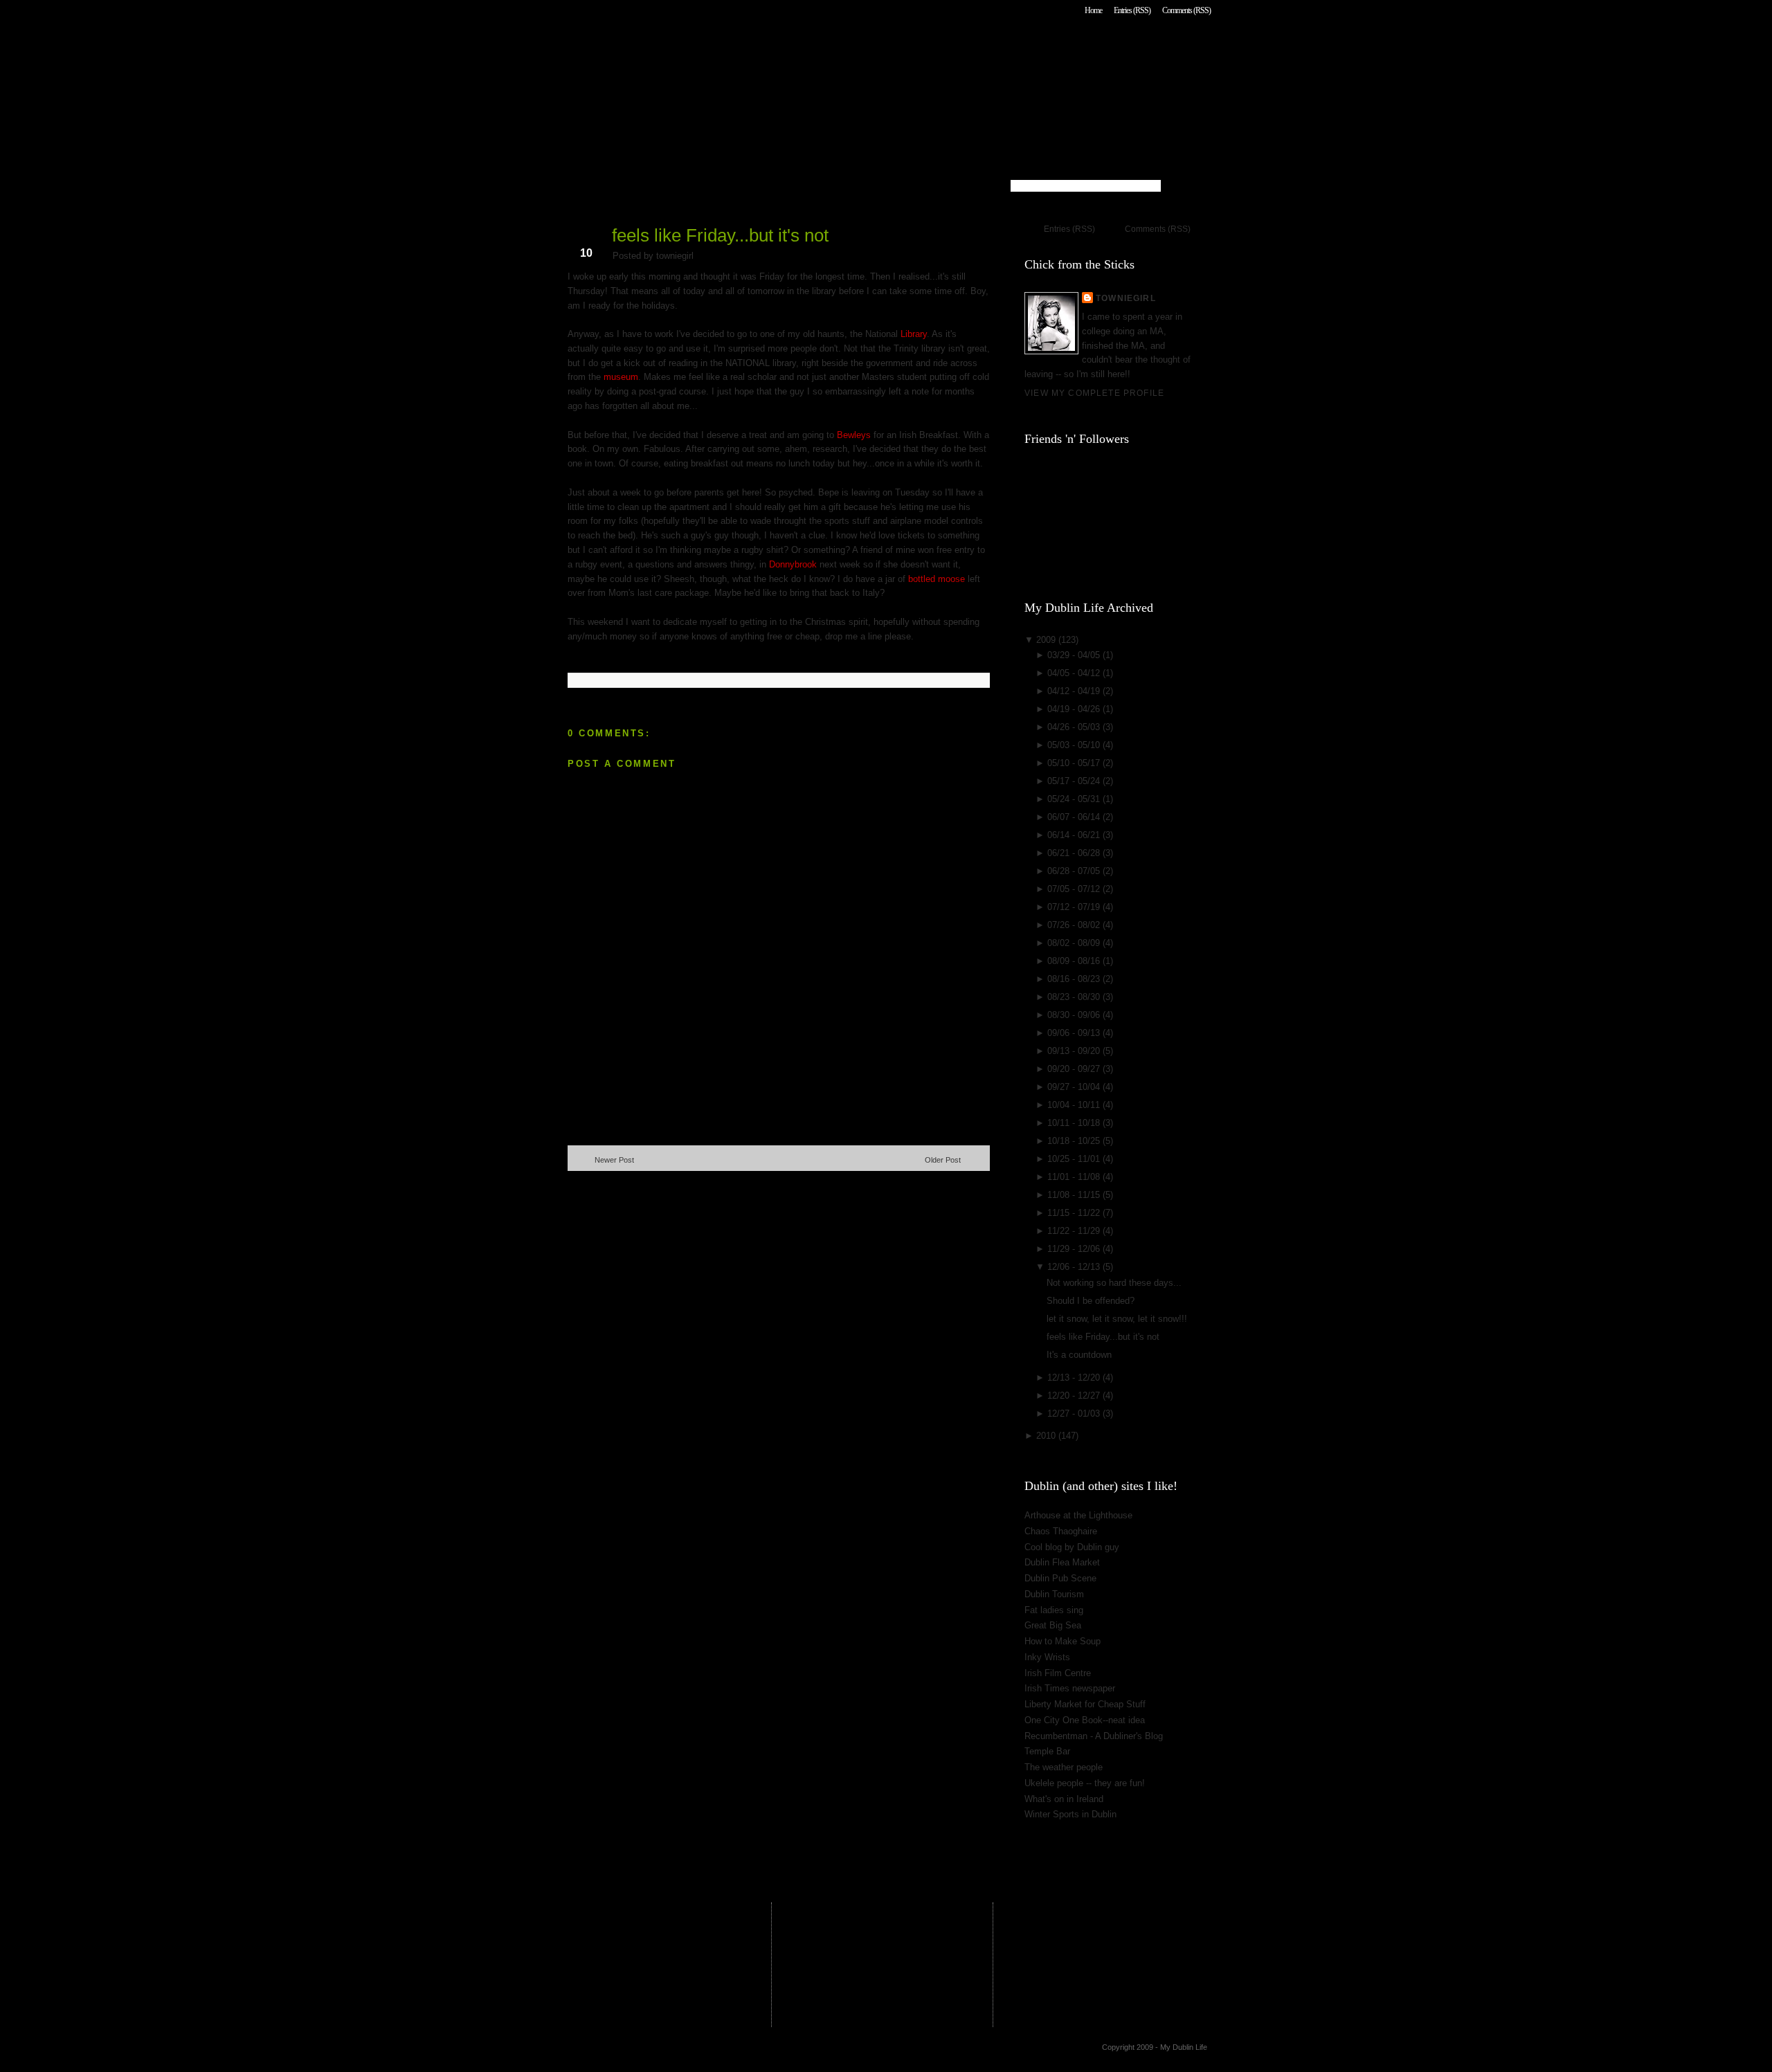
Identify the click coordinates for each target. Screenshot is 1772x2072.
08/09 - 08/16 (1075, 961)
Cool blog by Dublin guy (1072, 1547)
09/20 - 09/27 (1075, 1069)
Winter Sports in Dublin (1070, 1814)
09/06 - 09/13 (1075, 1033)
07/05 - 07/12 (1075, 889)
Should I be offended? (1091, 1301)
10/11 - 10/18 (1075, 1123)
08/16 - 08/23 (1075, 979)
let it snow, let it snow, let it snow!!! (1117, 1319)
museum (621, 377)
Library (914, 334)
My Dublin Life (744, 48)
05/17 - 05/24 (1075, 781)
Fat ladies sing (1054, 1610)
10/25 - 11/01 (1075, 1159)
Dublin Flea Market (1062, 1562)
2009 (1047, 640)
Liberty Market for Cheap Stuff (1085, 1704)
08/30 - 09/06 (1075, 1015)
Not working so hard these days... (1114, 1283)
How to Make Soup (1063, 1641)
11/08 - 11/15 (1075, 1195)
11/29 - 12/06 (1075, 1249)
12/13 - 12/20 (1075, 1378)
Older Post (943, 1160)
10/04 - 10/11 (1075, 1105)
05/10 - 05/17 (1075, 763)
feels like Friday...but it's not (720, 235)
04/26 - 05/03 (1075, 727)
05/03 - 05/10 (1075, 745)
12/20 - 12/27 (1075, 1396)
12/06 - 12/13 (1075, 1267)
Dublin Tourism (1054, 1594)
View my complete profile (1094, 393)
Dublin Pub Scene (1060, 1578)
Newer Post (614, 1160)
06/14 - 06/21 (1075, 835)
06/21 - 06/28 (1075, 853)
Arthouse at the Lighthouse (1078, 1515)
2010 (1047, 1436)
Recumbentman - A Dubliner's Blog (1094, 1736)
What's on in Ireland (1064, 1799)
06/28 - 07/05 (1075, 871)
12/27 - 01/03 (1075, 1414)
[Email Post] (569, 658)
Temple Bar (1047, 1751)
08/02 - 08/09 (1075, 943)
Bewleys (854, 435)
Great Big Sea (1053, 1625)
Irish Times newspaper (1070, 1688)
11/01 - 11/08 (1075, 1177)
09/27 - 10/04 (1075, 1087)
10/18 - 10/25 (1075, 1141)
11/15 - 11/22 (1075, 1213)
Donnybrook (793, 564)
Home (1093, 10)
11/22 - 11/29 (1075, 1231)
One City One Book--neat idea (1085, 1720)
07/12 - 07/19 (1075, 907)
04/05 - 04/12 (1075, 673)
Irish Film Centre (1058, 1673)
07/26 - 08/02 (1075, 925)
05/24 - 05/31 (1075, 799)
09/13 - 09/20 (1075, 1051)
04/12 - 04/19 (1075, 691)
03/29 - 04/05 (1075, 655)
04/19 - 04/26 (1075, 709)
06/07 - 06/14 (1075, 817)
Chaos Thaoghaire (1061, 1531)
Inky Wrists (1047, 1657)
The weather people (1064, 1767)
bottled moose (938, 579)
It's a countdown (1079, 1355)
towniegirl (1126, 298)
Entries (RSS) (1132, 10)
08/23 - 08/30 (1075, 997)
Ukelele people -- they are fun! (1085, 1783)
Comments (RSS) (1186, 10)
